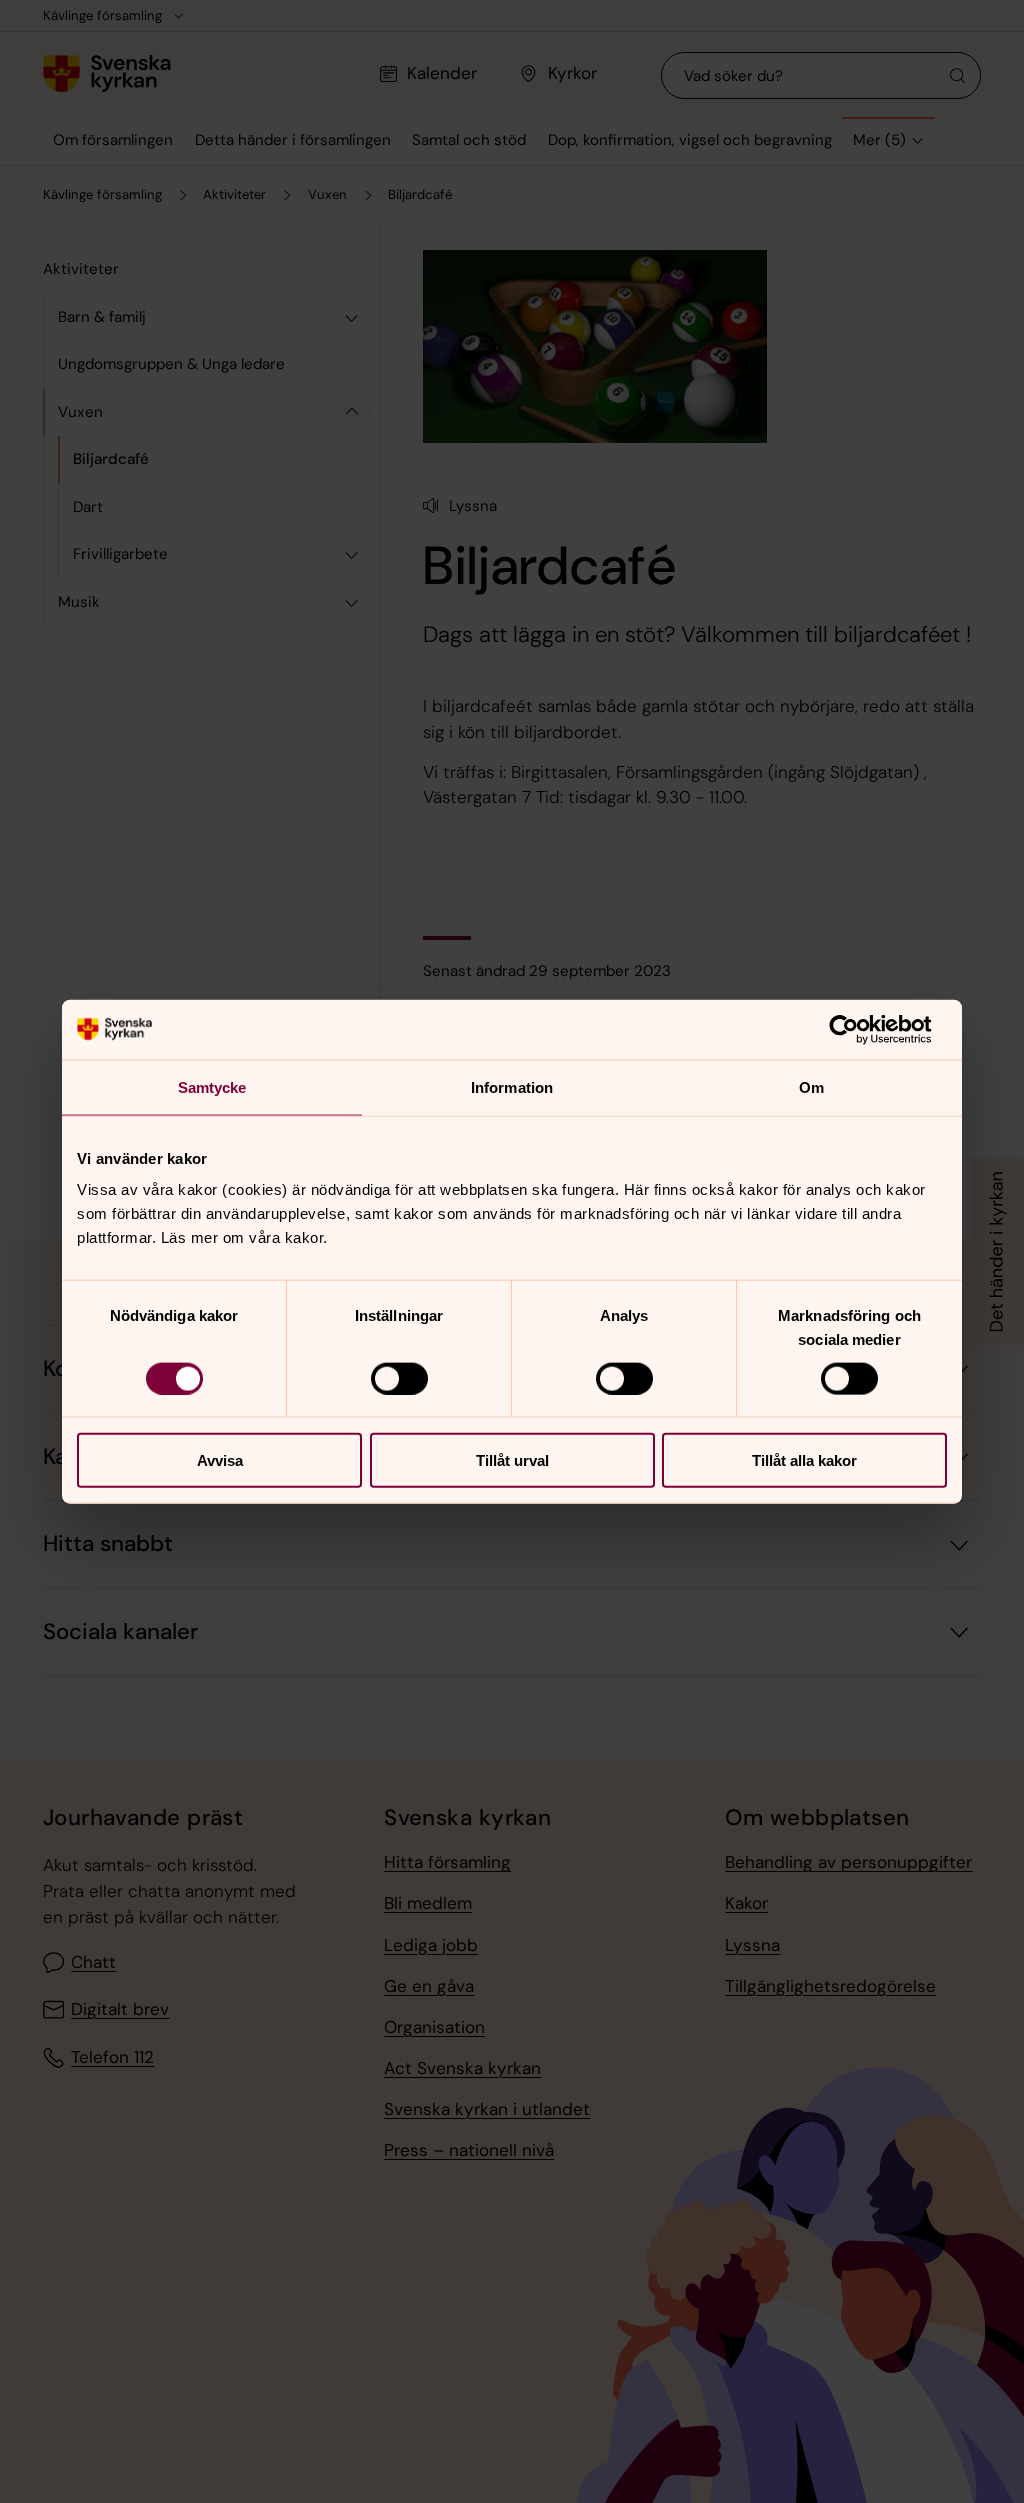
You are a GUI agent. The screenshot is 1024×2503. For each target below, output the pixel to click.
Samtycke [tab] (212, 1086)
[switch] (399, 1378)
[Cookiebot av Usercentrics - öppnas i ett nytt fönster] (859, 1029)
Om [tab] (811, 1086)
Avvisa (220, 1460)
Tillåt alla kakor (804, 1460)
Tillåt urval (512, 1460)
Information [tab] (512, 1086)
